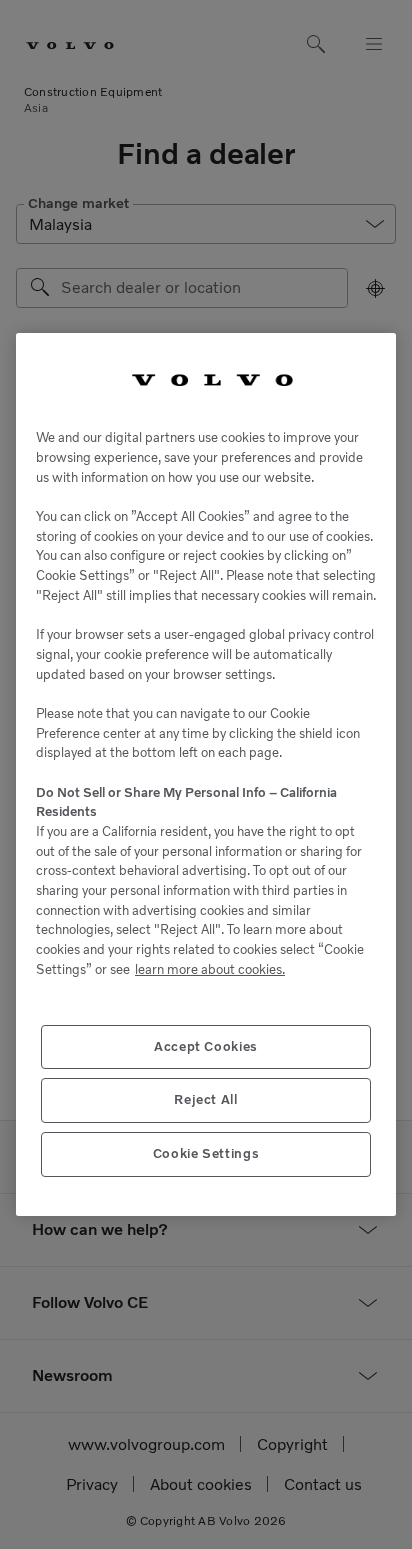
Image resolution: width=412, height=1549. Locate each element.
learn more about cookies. (210, 969)
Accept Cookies (206, 1046)
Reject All (206, 1099)
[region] (206, 775)
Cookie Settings (206, 1153)
